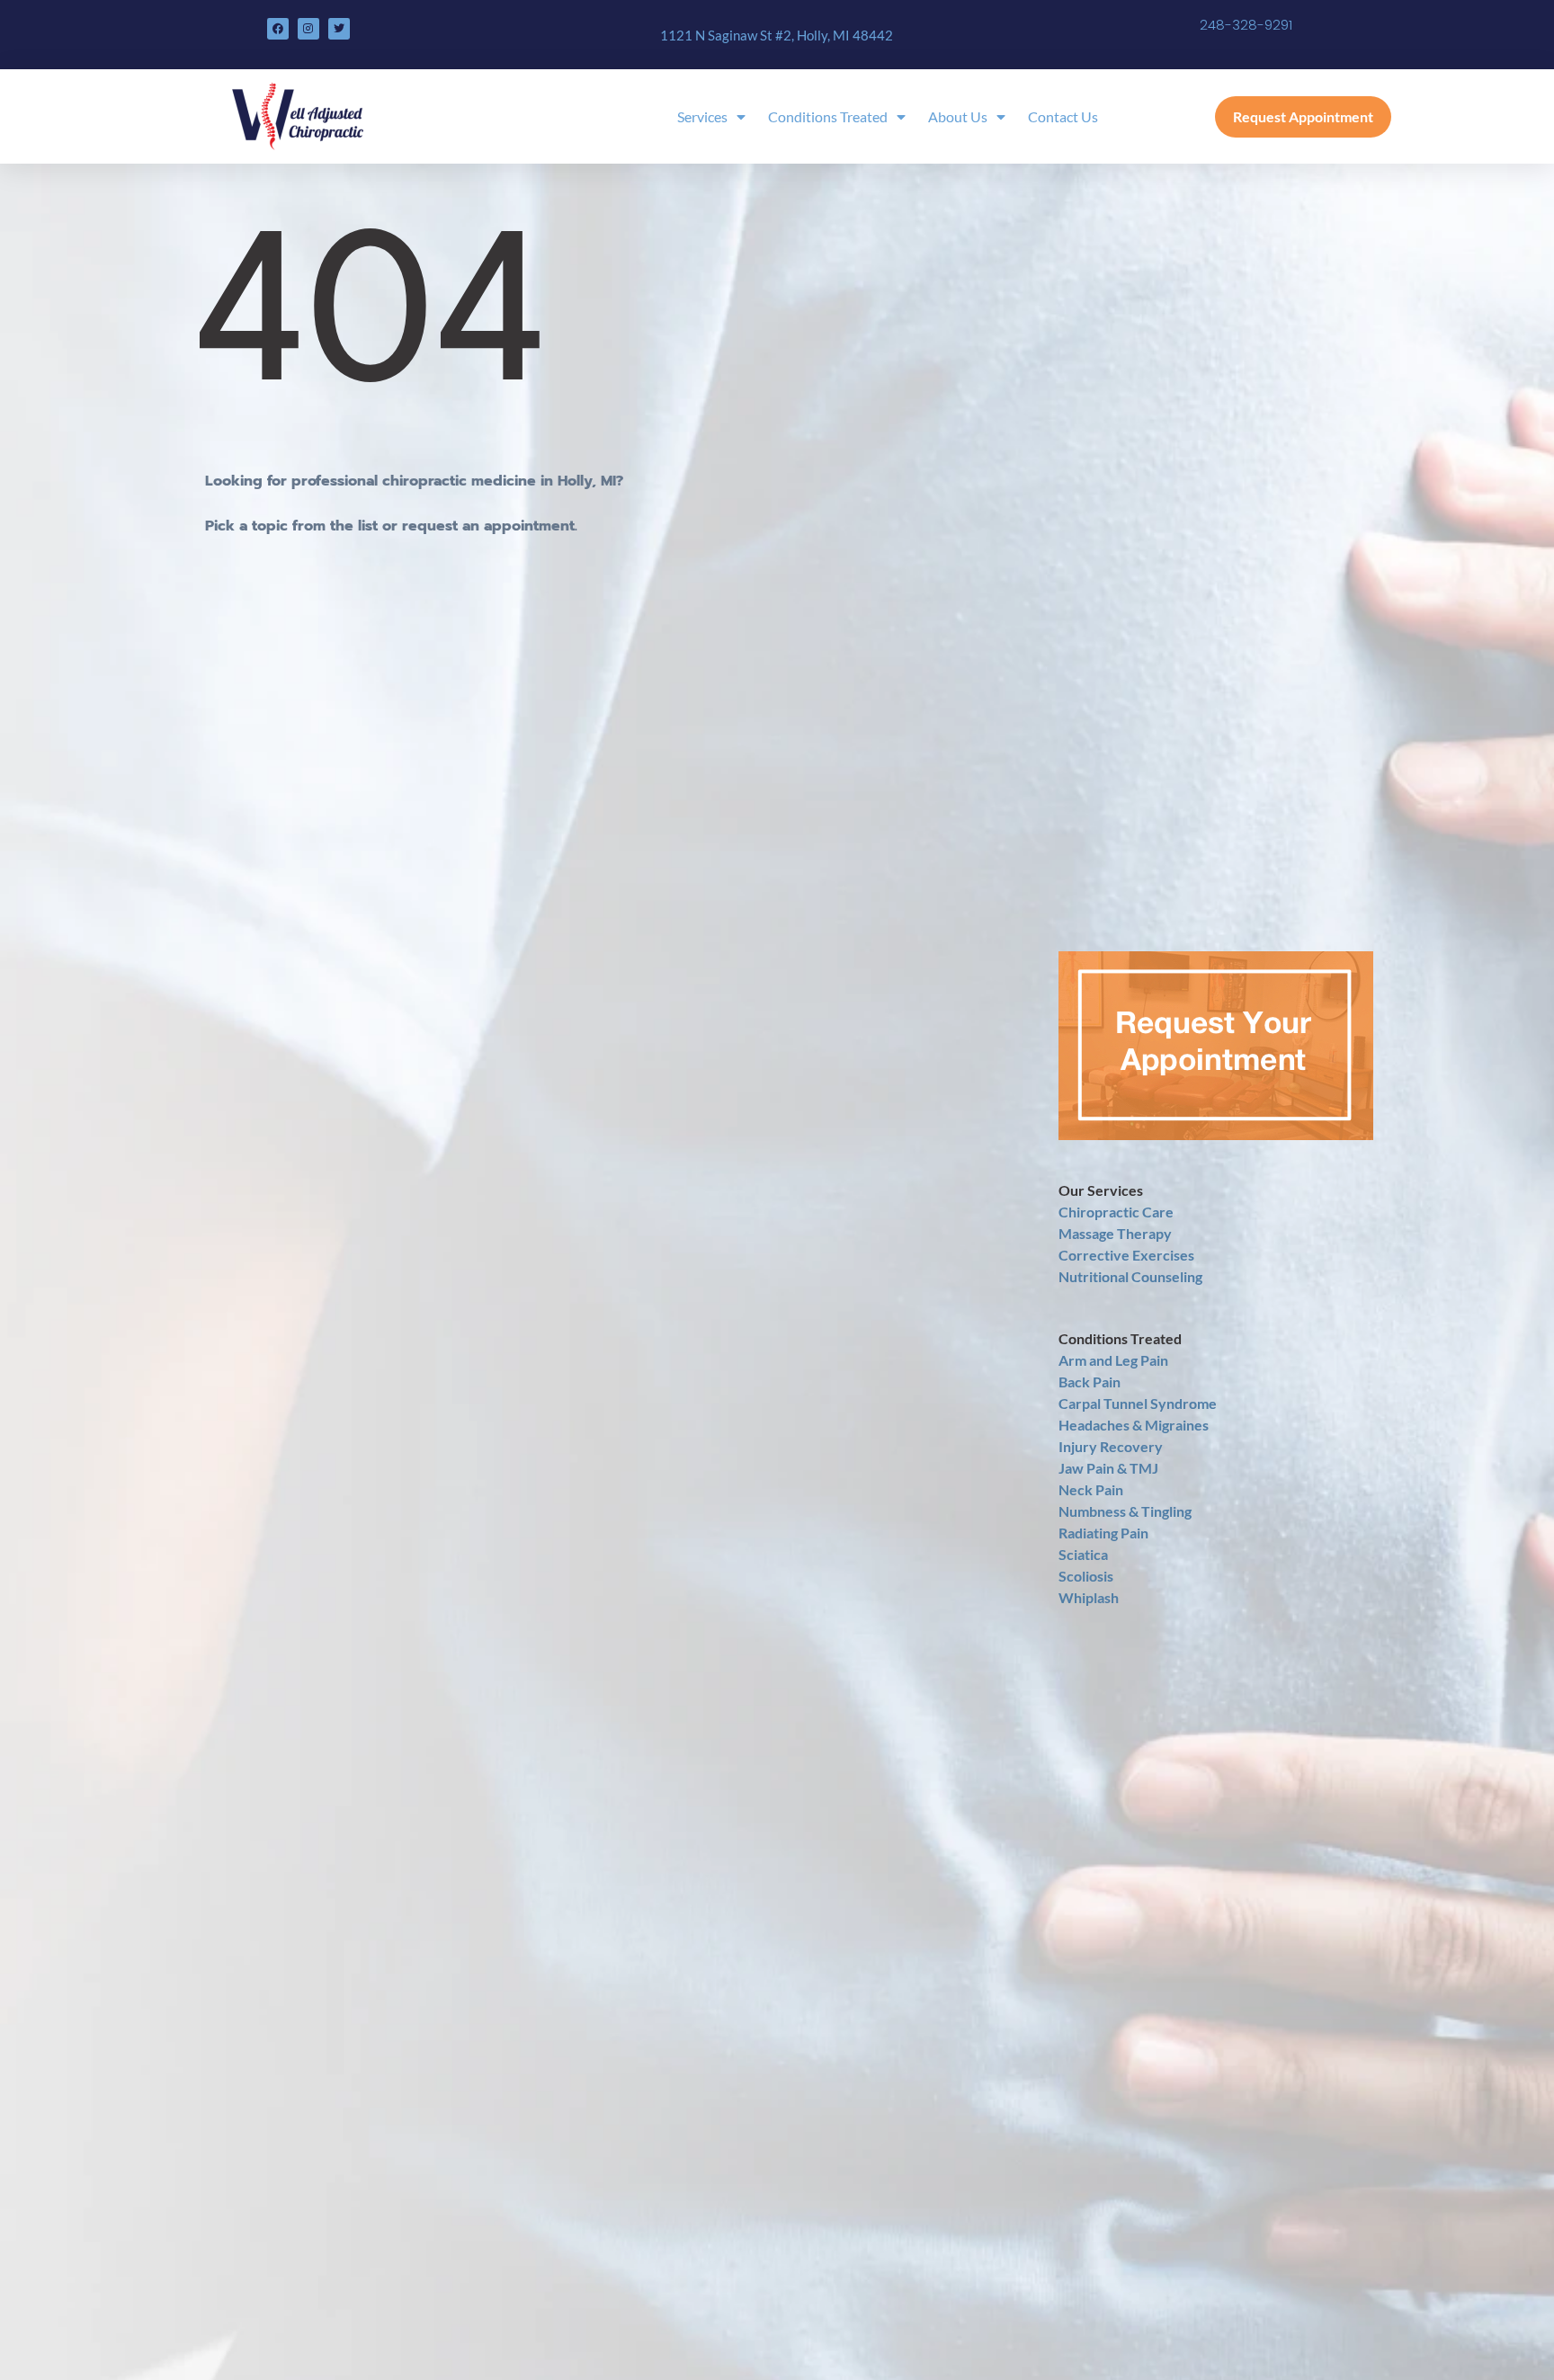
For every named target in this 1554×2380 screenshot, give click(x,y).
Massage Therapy (1115, 1233)
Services (702, 116)
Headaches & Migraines (1134, 1425)
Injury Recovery (1111, 1446)
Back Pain (1090, 1382)
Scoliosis (1086, 1576)
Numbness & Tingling (1125, 1511)
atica (1093, 1554)
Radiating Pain (1103, 1533)
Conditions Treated (828, 116)
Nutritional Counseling (1130, 1276)
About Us (958, 116)
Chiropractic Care (1116, 1212)
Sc (1066, 1554)
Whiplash (1089, 1597)
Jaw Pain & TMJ (1108, 1468)
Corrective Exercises (1126, 1255)
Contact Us (1063, 116)
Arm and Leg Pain (1113, 1360)
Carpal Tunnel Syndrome (1138, 1403)
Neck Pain (1091, 1489)
